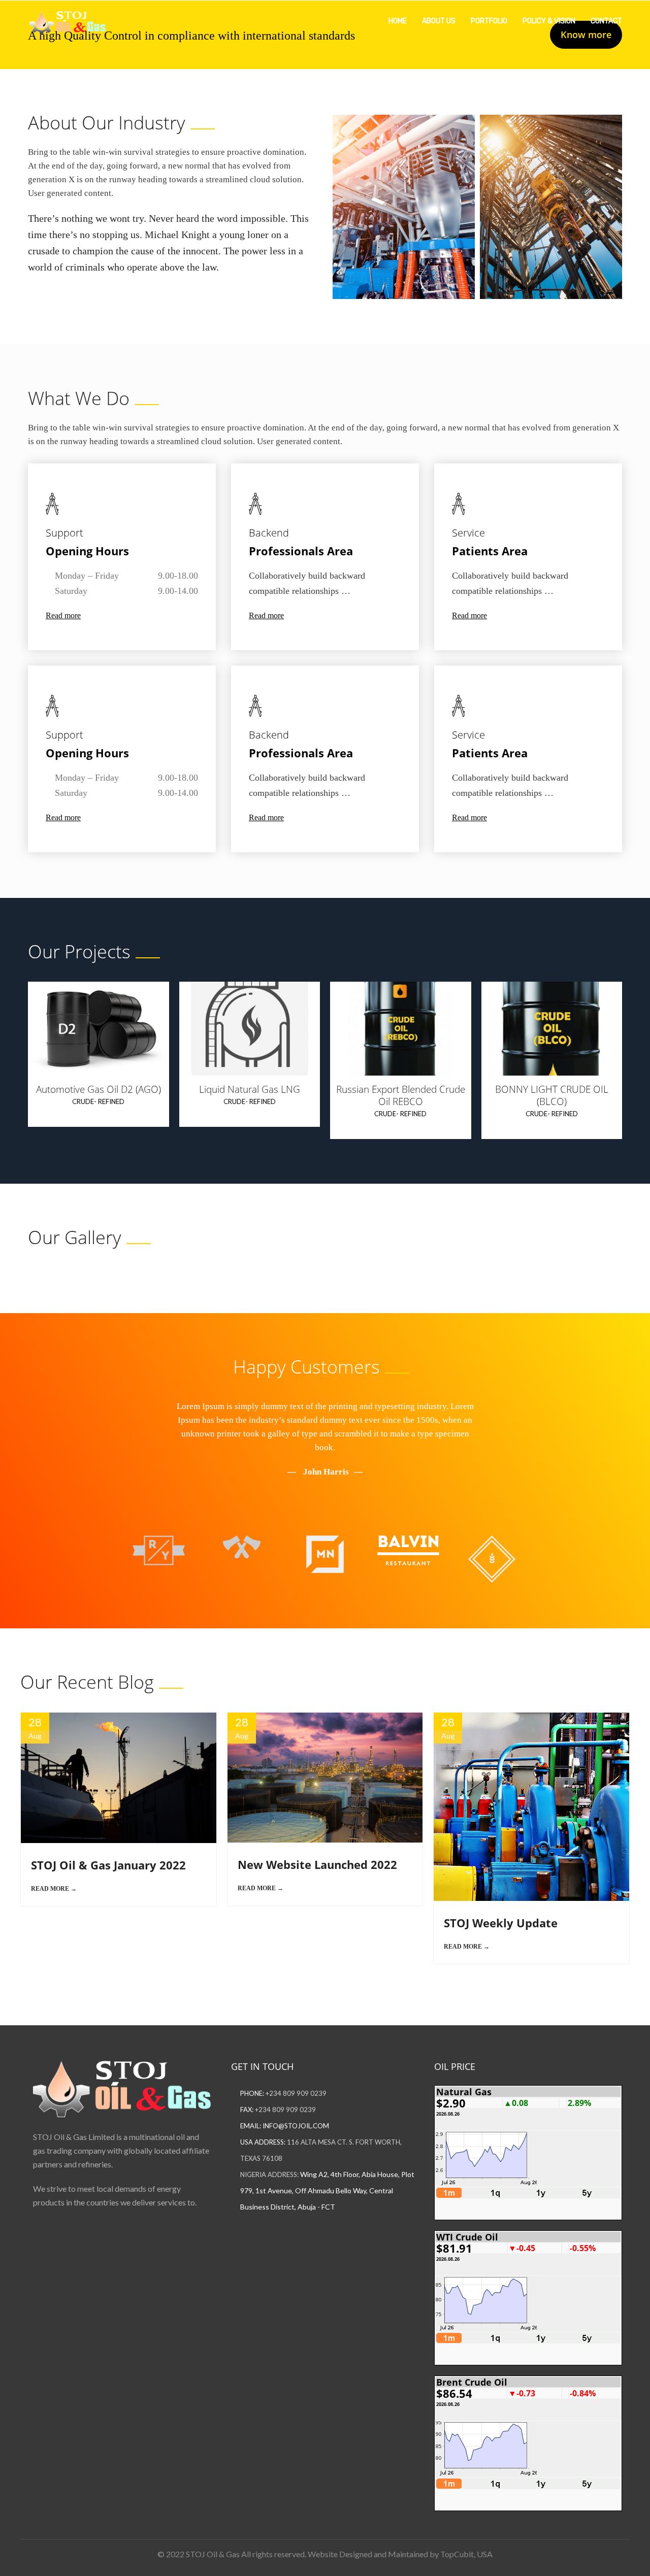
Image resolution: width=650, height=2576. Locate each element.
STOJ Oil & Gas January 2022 (108, 1865)
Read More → (54, 1889)
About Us (439, 21)
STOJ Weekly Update (501, 1923)
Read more (63, 615)
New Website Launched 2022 (317, 1864)
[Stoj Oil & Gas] (68, 20)
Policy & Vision (549, 21)
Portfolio (489, 21)
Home (398, 21)
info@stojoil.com (296, 2126)
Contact (606, 21)
